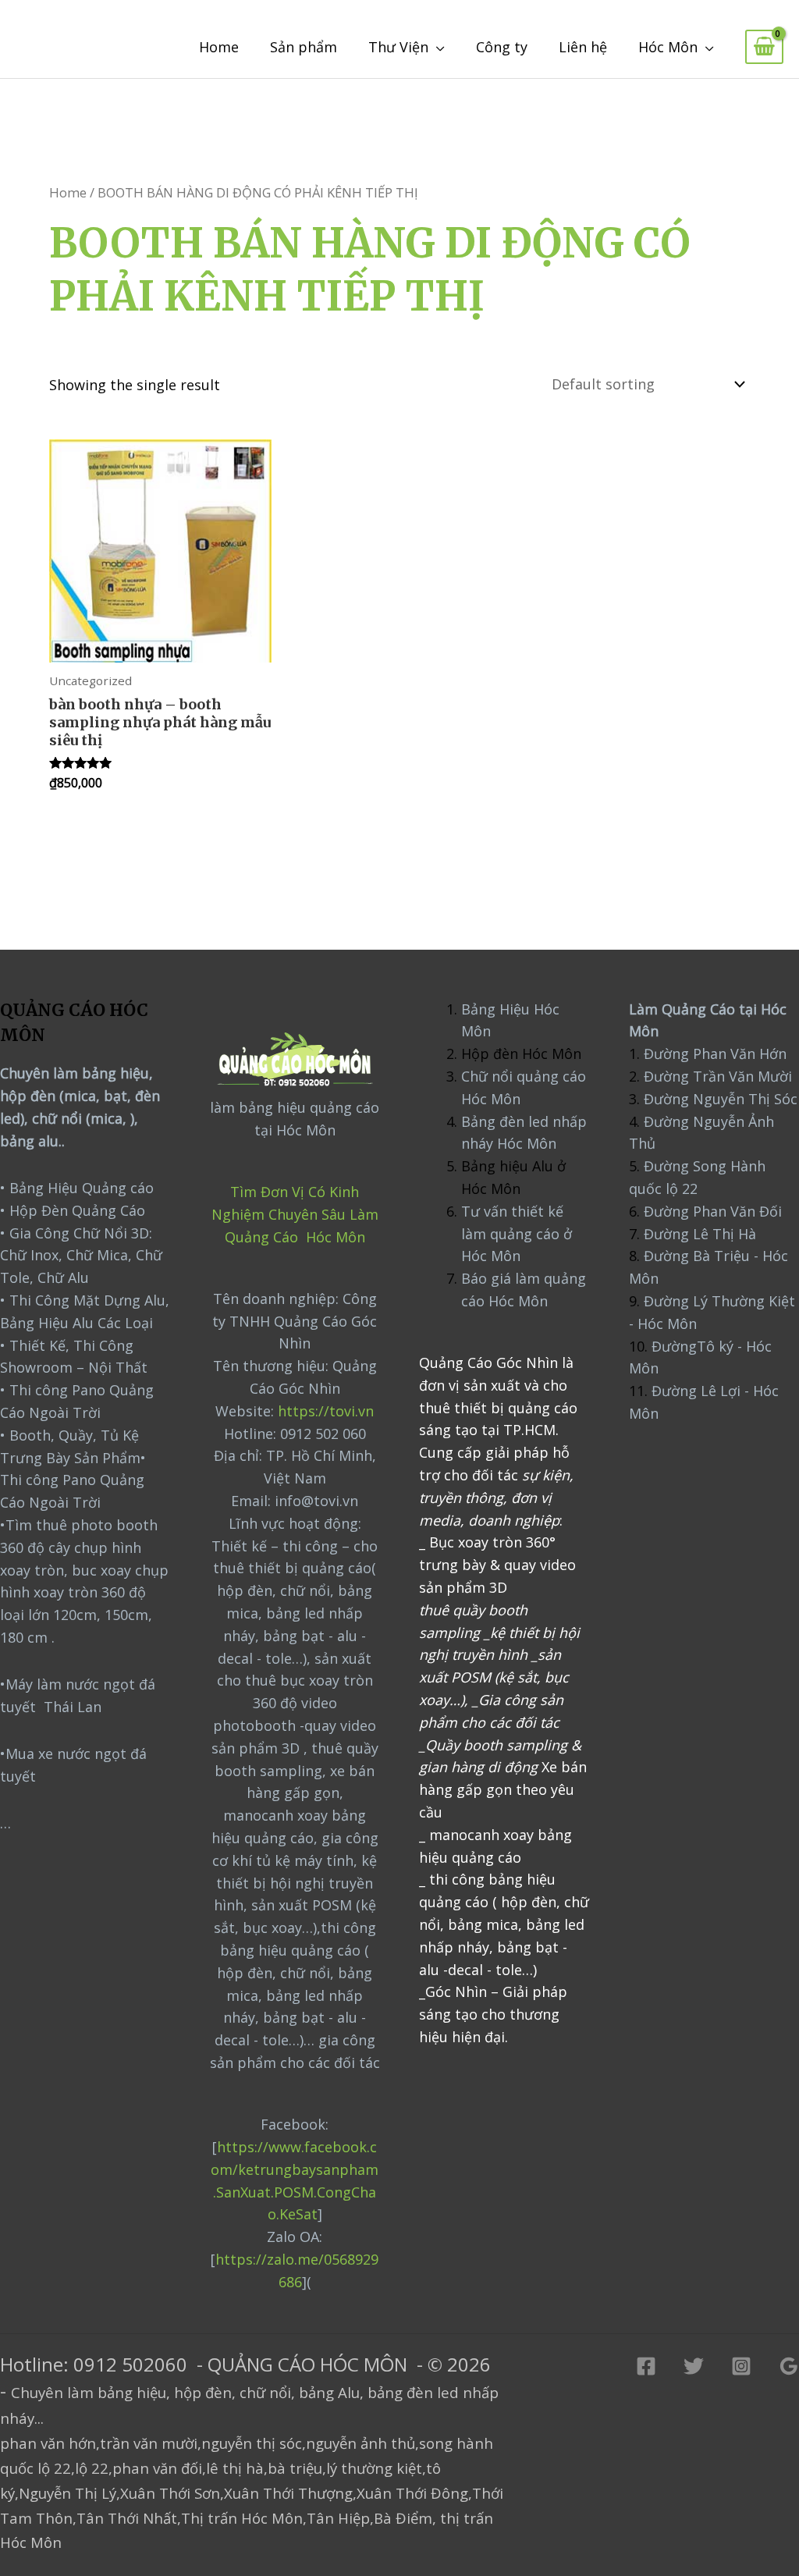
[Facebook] (646, 2366)
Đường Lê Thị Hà (698, 1234)
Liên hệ (583, 47)
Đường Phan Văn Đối (713, 1211)
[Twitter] (694, 2366)
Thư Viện (398, 47)
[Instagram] (741, 2366)
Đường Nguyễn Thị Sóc (721, 1099)
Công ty (502, 47)
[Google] (789, 2366)
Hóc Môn (668, 47)
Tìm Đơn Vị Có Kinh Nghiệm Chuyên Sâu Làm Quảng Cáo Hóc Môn (295, 1214)
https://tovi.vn (326, 1411)
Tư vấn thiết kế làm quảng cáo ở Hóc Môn (517, 1234)
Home (219, 47)
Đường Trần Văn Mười (718, 1076)
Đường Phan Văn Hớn (715, 1053)
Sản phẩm (304, 47)
